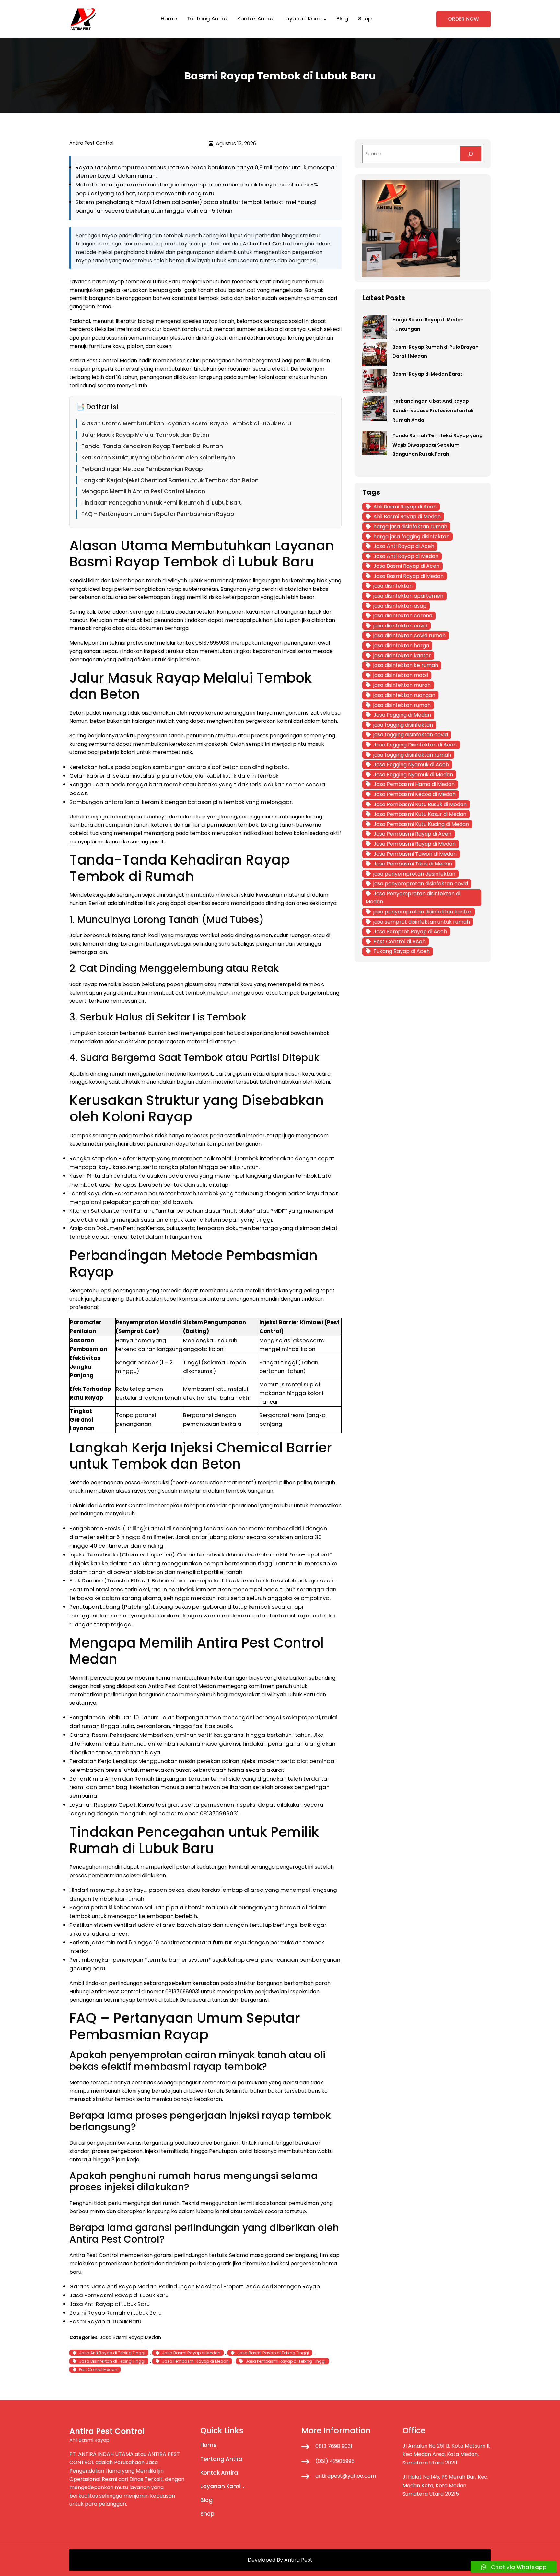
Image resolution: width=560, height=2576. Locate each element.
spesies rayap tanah (208, 321)
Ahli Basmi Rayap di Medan (407, 516)
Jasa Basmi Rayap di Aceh (406, 566)
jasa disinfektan (393, 586)
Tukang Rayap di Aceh (402, 951)
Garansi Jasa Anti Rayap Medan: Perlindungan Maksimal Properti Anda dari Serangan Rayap (195, 2286)
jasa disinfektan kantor (402, 656)
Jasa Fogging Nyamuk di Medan (413, 775)
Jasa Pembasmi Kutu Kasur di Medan (420, 814)
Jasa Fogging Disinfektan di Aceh (415, 745)
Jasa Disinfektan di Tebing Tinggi (112, 2361)
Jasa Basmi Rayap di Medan (191, 2353)
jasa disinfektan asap (400, 606)
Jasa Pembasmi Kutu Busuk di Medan (420, 804)
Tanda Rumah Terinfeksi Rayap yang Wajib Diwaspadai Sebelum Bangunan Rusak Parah (437, 445)
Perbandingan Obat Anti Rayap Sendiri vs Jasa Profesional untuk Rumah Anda (433, 411)
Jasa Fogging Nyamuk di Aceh (411, 764)
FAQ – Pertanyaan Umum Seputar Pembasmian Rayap (158, 514)
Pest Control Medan (98, 2370)
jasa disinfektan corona (403, 616)
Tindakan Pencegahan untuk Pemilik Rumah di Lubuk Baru (162, 503)
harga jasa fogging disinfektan (411, 537)
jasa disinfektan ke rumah (406, 665)
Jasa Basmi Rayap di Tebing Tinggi (273, 2353)
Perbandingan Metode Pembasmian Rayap (142, 469)
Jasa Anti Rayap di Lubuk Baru (110, 2304)
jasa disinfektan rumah (402, 705)
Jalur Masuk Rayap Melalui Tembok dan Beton (145, 435)
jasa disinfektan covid (400, 626)
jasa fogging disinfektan (403, 725)
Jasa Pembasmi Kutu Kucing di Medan (421, 824)
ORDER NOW (463, 19)
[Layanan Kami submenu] (325, 19)
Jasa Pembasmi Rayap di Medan (195, 2361)
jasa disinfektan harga (401, 645)
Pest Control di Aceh (399, 942)
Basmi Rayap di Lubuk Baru (105, 2321)
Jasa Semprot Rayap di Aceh (410, 931)
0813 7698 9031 (334, 2446)
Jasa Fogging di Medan (402, 715)
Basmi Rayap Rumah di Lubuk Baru (116, 2313)
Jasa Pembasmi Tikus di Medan (413, 864)
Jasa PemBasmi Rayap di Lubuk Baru (119, 2295)
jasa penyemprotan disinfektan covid (421, 883)
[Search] (471, 154)
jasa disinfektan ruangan (404, 695)
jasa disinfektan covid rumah (409, 635)
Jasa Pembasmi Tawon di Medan (415, 854)
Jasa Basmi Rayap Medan (130, 2337)
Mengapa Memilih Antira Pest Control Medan (143, 491)
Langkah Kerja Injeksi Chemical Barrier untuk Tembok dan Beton (170, 480)
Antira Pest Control (267, 244)
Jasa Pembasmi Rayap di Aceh (412, 834)
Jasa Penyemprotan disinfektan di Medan (413, 898)
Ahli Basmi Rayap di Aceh (405, 507)
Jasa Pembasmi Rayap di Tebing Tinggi (286, 2361)
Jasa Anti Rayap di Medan (406, 556)
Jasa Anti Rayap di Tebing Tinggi (112, 2353)
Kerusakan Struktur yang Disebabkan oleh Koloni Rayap (158, 458)
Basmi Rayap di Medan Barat (427, 374)
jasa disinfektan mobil (401, 675)
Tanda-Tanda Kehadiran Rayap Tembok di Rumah (152, 446)
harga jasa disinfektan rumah (410, 526)
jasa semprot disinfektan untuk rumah (422, 922)
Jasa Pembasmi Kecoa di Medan (414, 794)
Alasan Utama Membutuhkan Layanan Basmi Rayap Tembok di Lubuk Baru (186, 423)
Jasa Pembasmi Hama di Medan (414, 784)
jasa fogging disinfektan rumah (412, 755)
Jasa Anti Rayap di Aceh (404, 546)
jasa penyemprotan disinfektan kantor (422, 912)
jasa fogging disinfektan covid (411, 735)
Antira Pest (298, 2560)
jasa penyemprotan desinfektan (414, 874)
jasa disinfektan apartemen (408, 596)
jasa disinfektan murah (402, 685)
